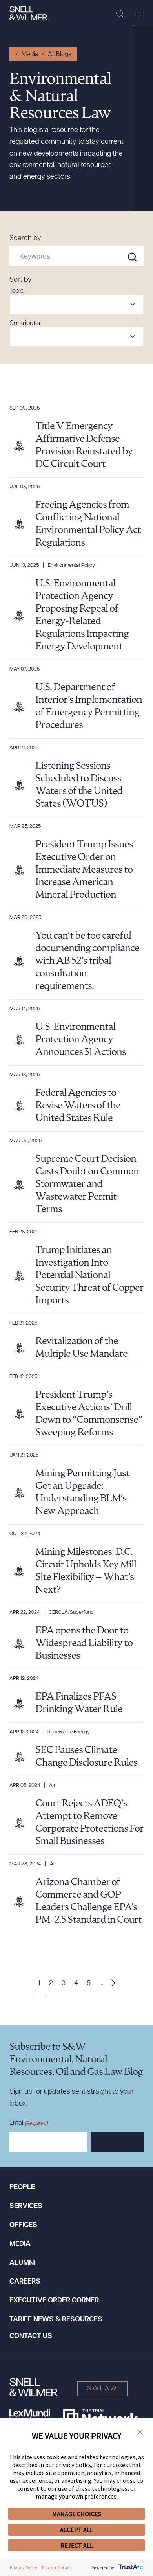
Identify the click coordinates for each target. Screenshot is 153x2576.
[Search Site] (120, 14)
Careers (25, 2282)
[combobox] (76, 304)
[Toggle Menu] (139, 14)
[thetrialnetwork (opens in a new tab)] (101, 2417)
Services (26, 2207)
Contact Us (31, 2337)
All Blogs (60, 55)
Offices (23, 2225)
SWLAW (102, 2389)
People (22, 2188)
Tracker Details (56, 2568)
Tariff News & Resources (56, 2320)
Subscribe (117, 2142)
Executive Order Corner (54, 2301)
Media (30, 55)
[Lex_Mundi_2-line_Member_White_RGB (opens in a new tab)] (30, 2417)
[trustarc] (130, 2568)
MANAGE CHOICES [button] (77, 2514)
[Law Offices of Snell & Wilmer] (28, 13)
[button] (140, 2433)
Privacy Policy (24, 2568)
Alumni (22, 2263)
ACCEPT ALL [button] (76, 2530)
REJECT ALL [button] (77, 2545)
